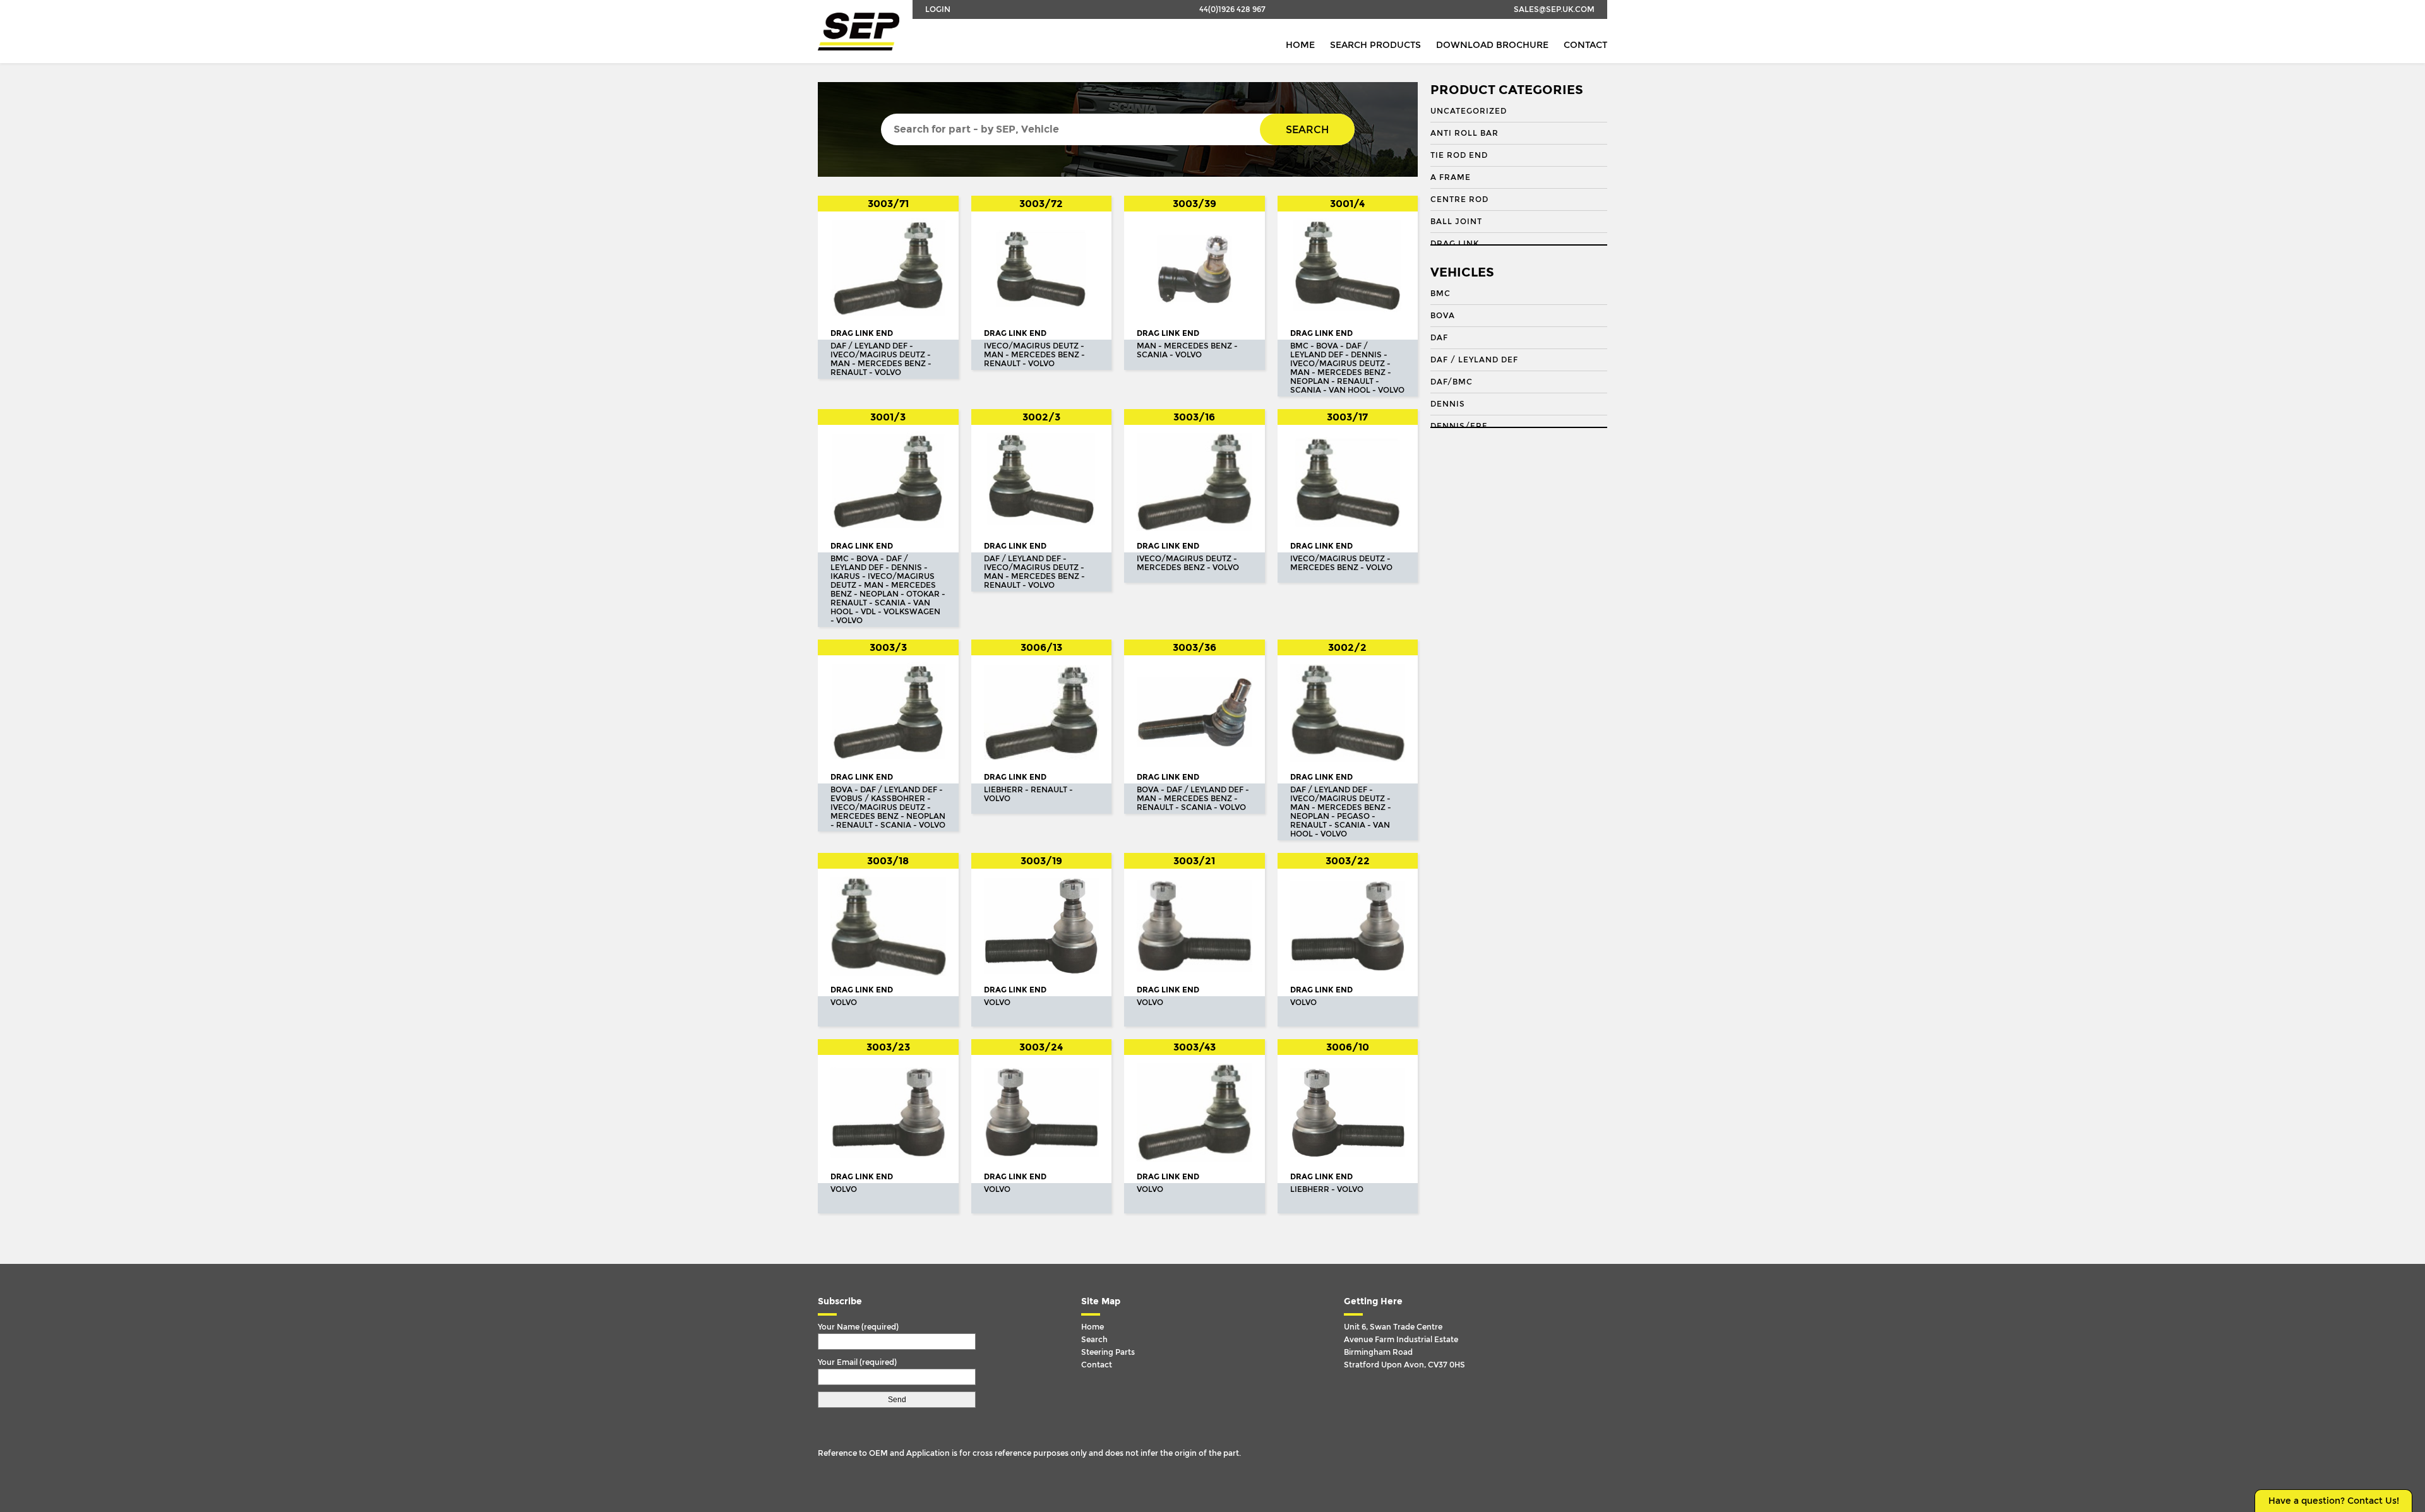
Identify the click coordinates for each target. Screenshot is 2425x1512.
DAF (1439, 338)
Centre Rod (1459, 199)
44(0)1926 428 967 (1232, 9)
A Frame (1451, 177)
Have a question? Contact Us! (2334, 1501)
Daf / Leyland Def (1474, 360)
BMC (1440, 294)
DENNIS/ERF (1459, 426)
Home (1300, 45)
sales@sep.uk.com (1554, 9)
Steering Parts (1108, 1352)
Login (938, 9)
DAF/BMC (1452, 382)
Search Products (1375, 45)
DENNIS (1448, 404)
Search (1307, 130)
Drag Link (1455, 244)
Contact (1585, 45)
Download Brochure (1492, 45)
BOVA (1443, 316)
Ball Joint (1456, 222)
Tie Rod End (1459, 155)
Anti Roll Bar (1464, 133)
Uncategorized (1469, 111)
